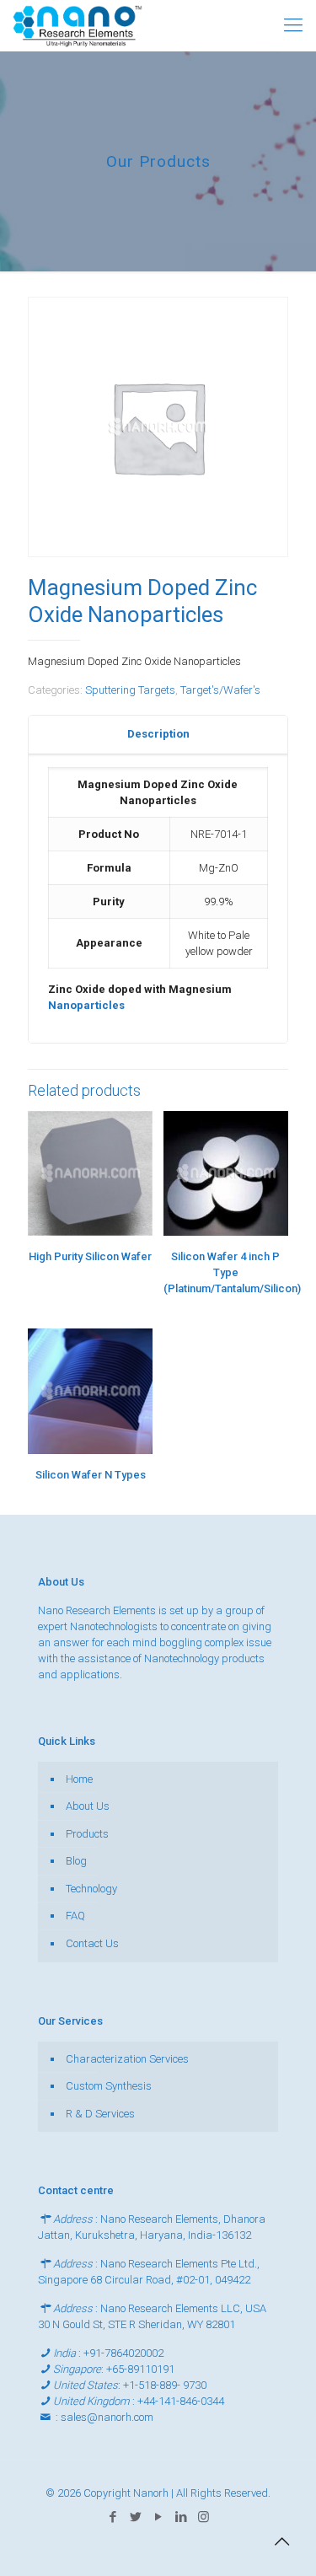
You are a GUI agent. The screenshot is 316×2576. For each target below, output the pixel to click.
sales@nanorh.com (107, 2417)
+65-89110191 (140, 2369)
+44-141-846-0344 (181, 2401)
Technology (91, 1889)
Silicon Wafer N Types (91, 1475)
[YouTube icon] (158, 2517)
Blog (76, 1861)
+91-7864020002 (123, 2353)
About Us (88, 1806)
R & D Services (100, 2114)
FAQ (75, 1916)
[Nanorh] (78, 25)
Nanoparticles (86, 1005)
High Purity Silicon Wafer (90, 1256)
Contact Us (92, 1943)
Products (87, 1834)
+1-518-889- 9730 (165, 2385)
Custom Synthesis (109, 2086)
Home (79, 1779)
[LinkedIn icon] (181, 2517)
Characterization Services (127, 2059)
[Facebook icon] (112, 2517)
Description (158, 734)
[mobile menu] (293, 25)
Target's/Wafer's (220, 690)
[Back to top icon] (281, 2541)
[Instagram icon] (204, 2517)
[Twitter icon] (135, 2517)
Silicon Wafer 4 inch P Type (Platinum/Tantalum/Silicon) (232, 1272)
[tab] (158, 735)
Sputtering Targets (130, 690)
